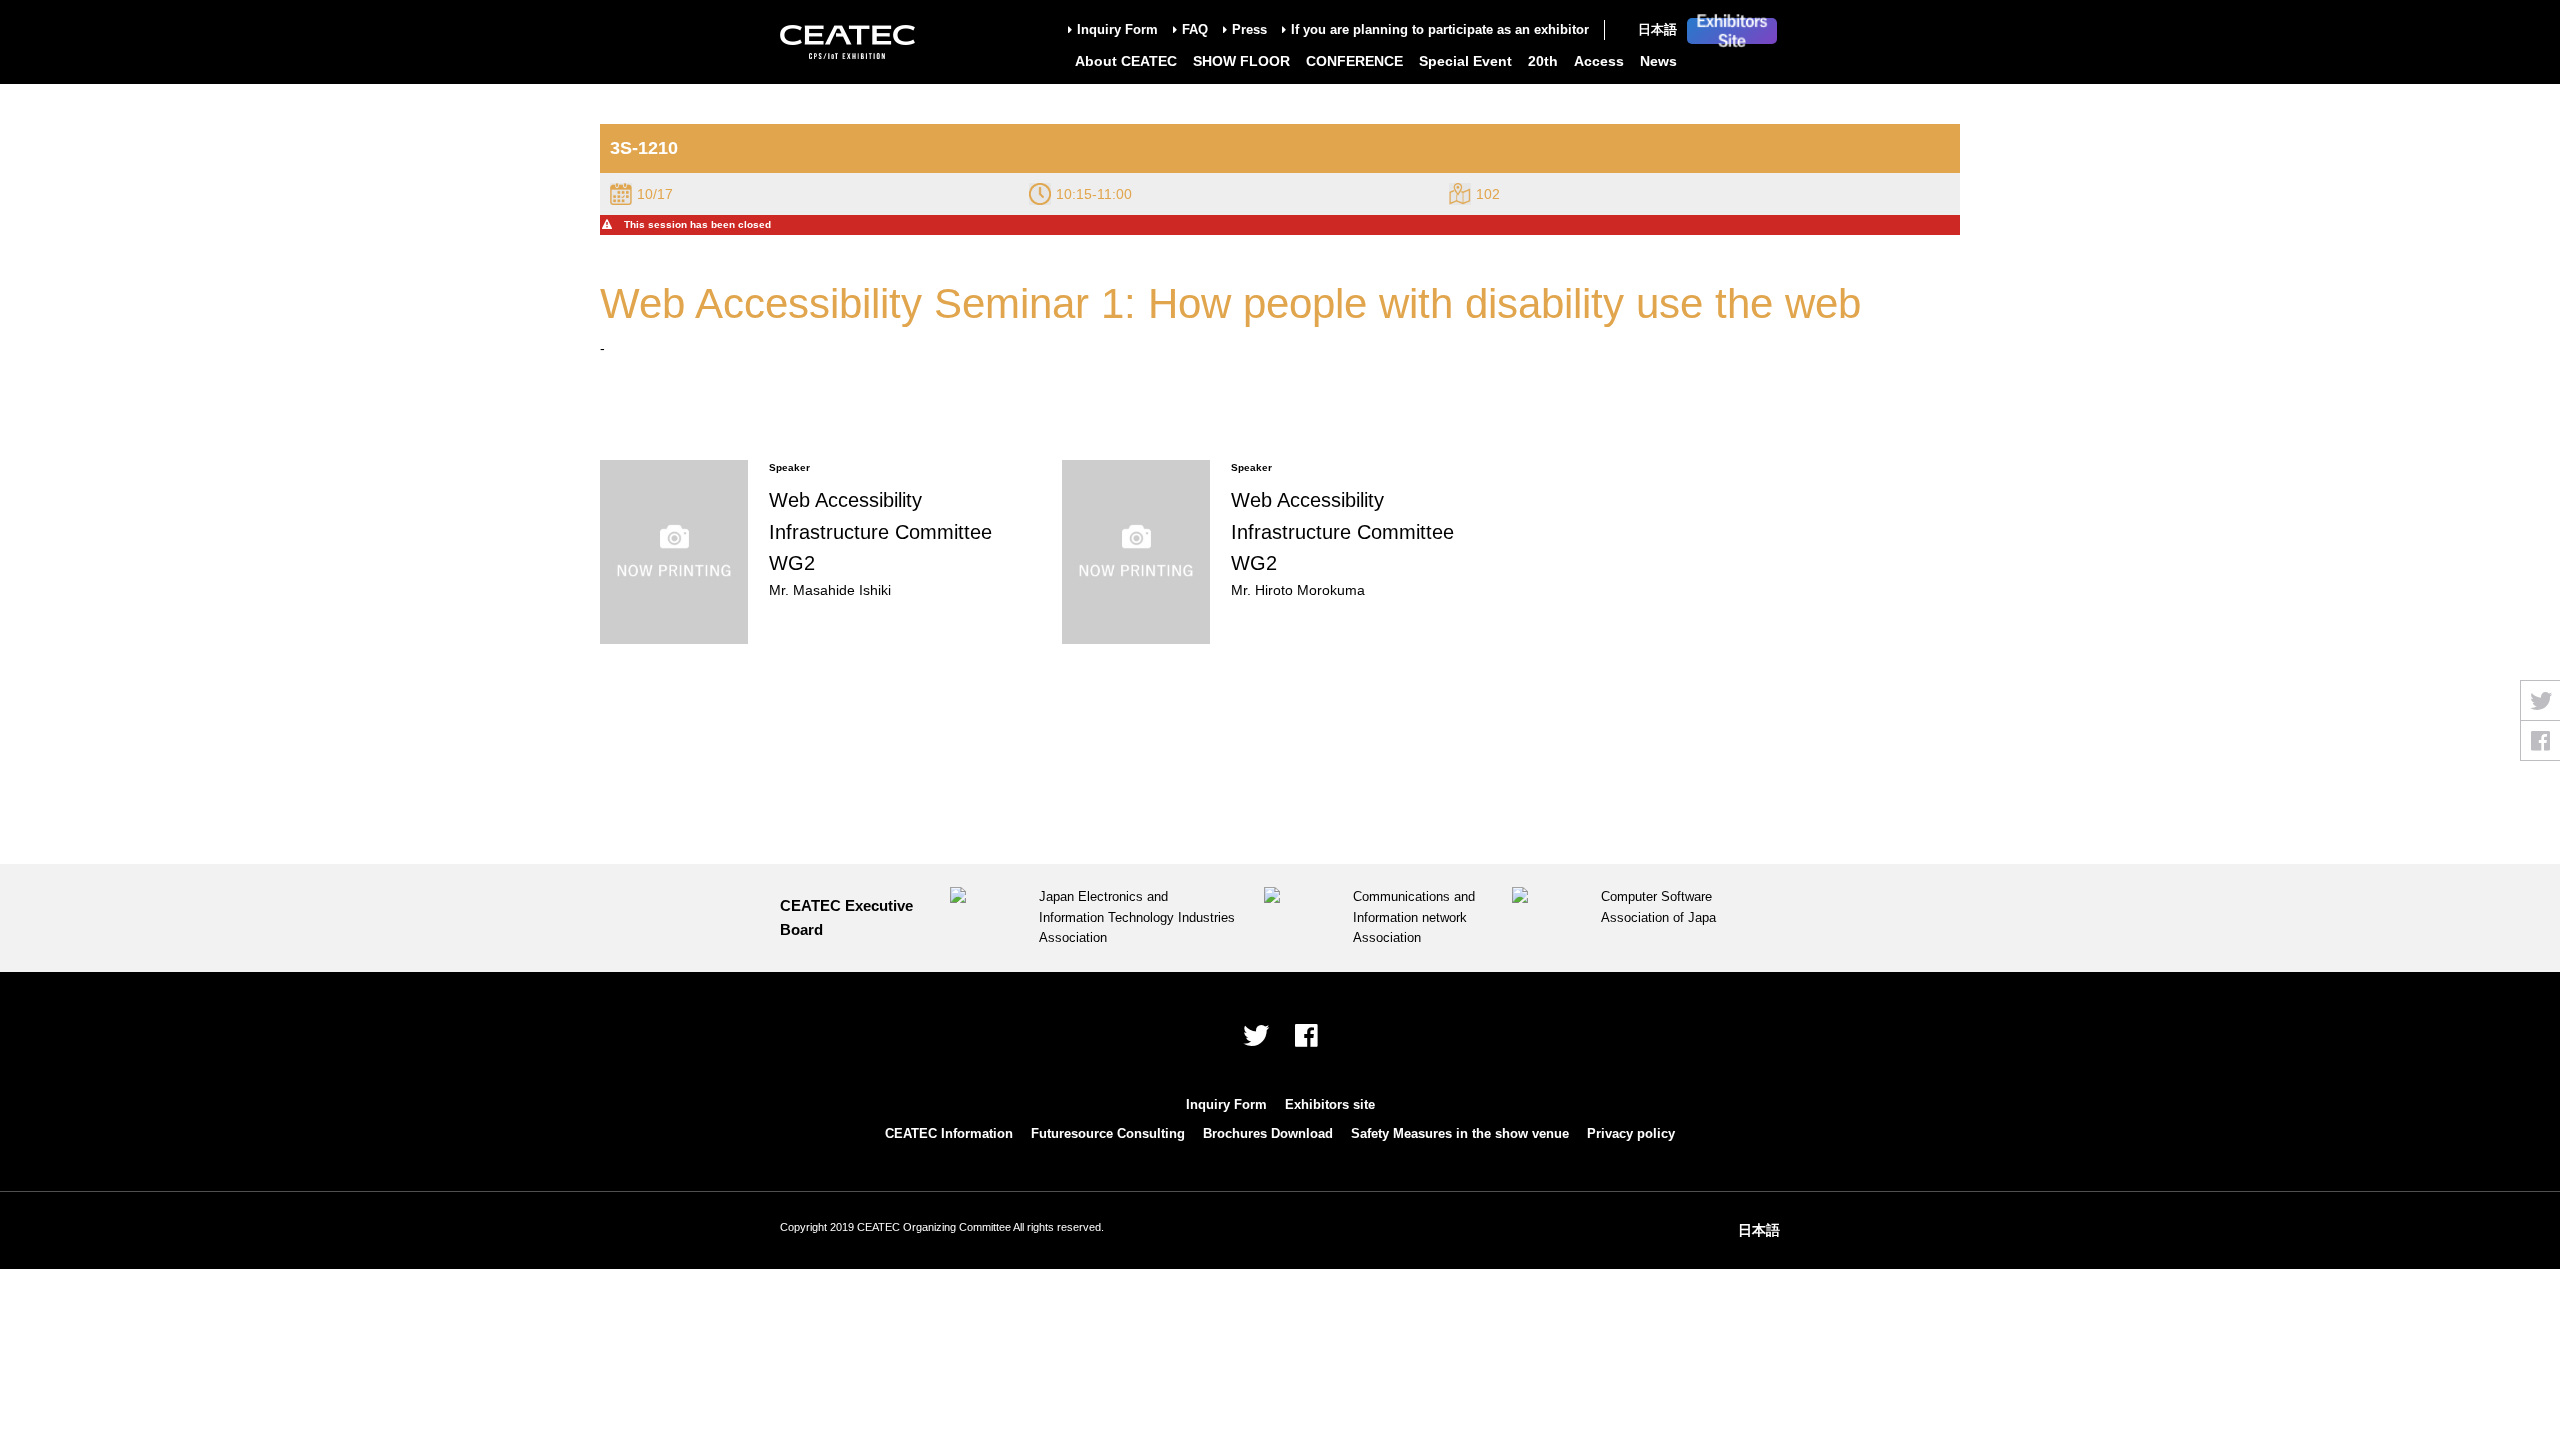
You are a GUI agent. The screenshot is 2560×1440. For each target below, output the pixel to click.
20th (1543, 61)
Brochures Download (1268, 1133)
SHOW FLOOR (1241, 61)
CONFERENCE (1354, 61)
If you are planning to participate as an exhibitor (1440, 30)
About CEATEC (1126, 61)
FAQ (1195, 30)
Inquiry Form (1117, 30)
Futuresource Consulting (1108, 1133)
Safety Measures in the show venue (1460, 1133)
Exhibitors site (1330, 1104)
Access (1599, 61)
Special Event (1465, 61)
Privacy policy (1631, 1133)
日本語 (1657, 30)
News (1658, 61)
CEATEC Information (949, 1133)
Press (1249, 30)
